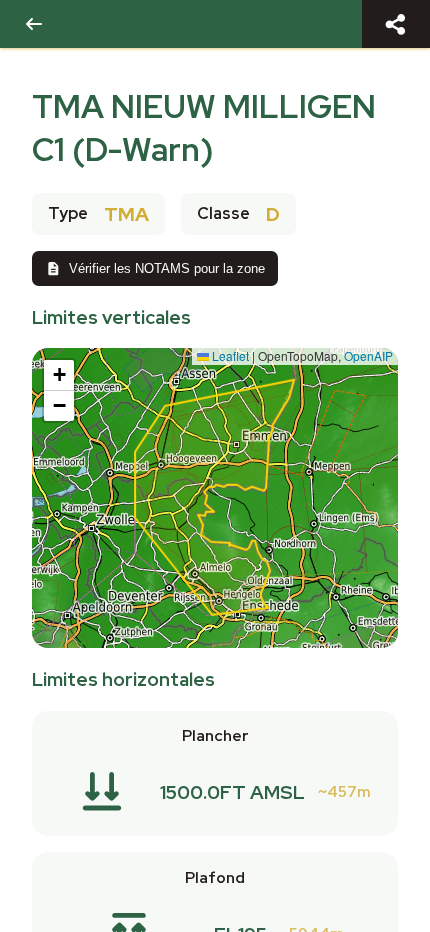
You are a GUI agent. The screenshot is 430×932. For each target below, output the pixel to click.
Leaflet (229, 355)
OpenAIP (368, 355)
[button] (59, 375)
